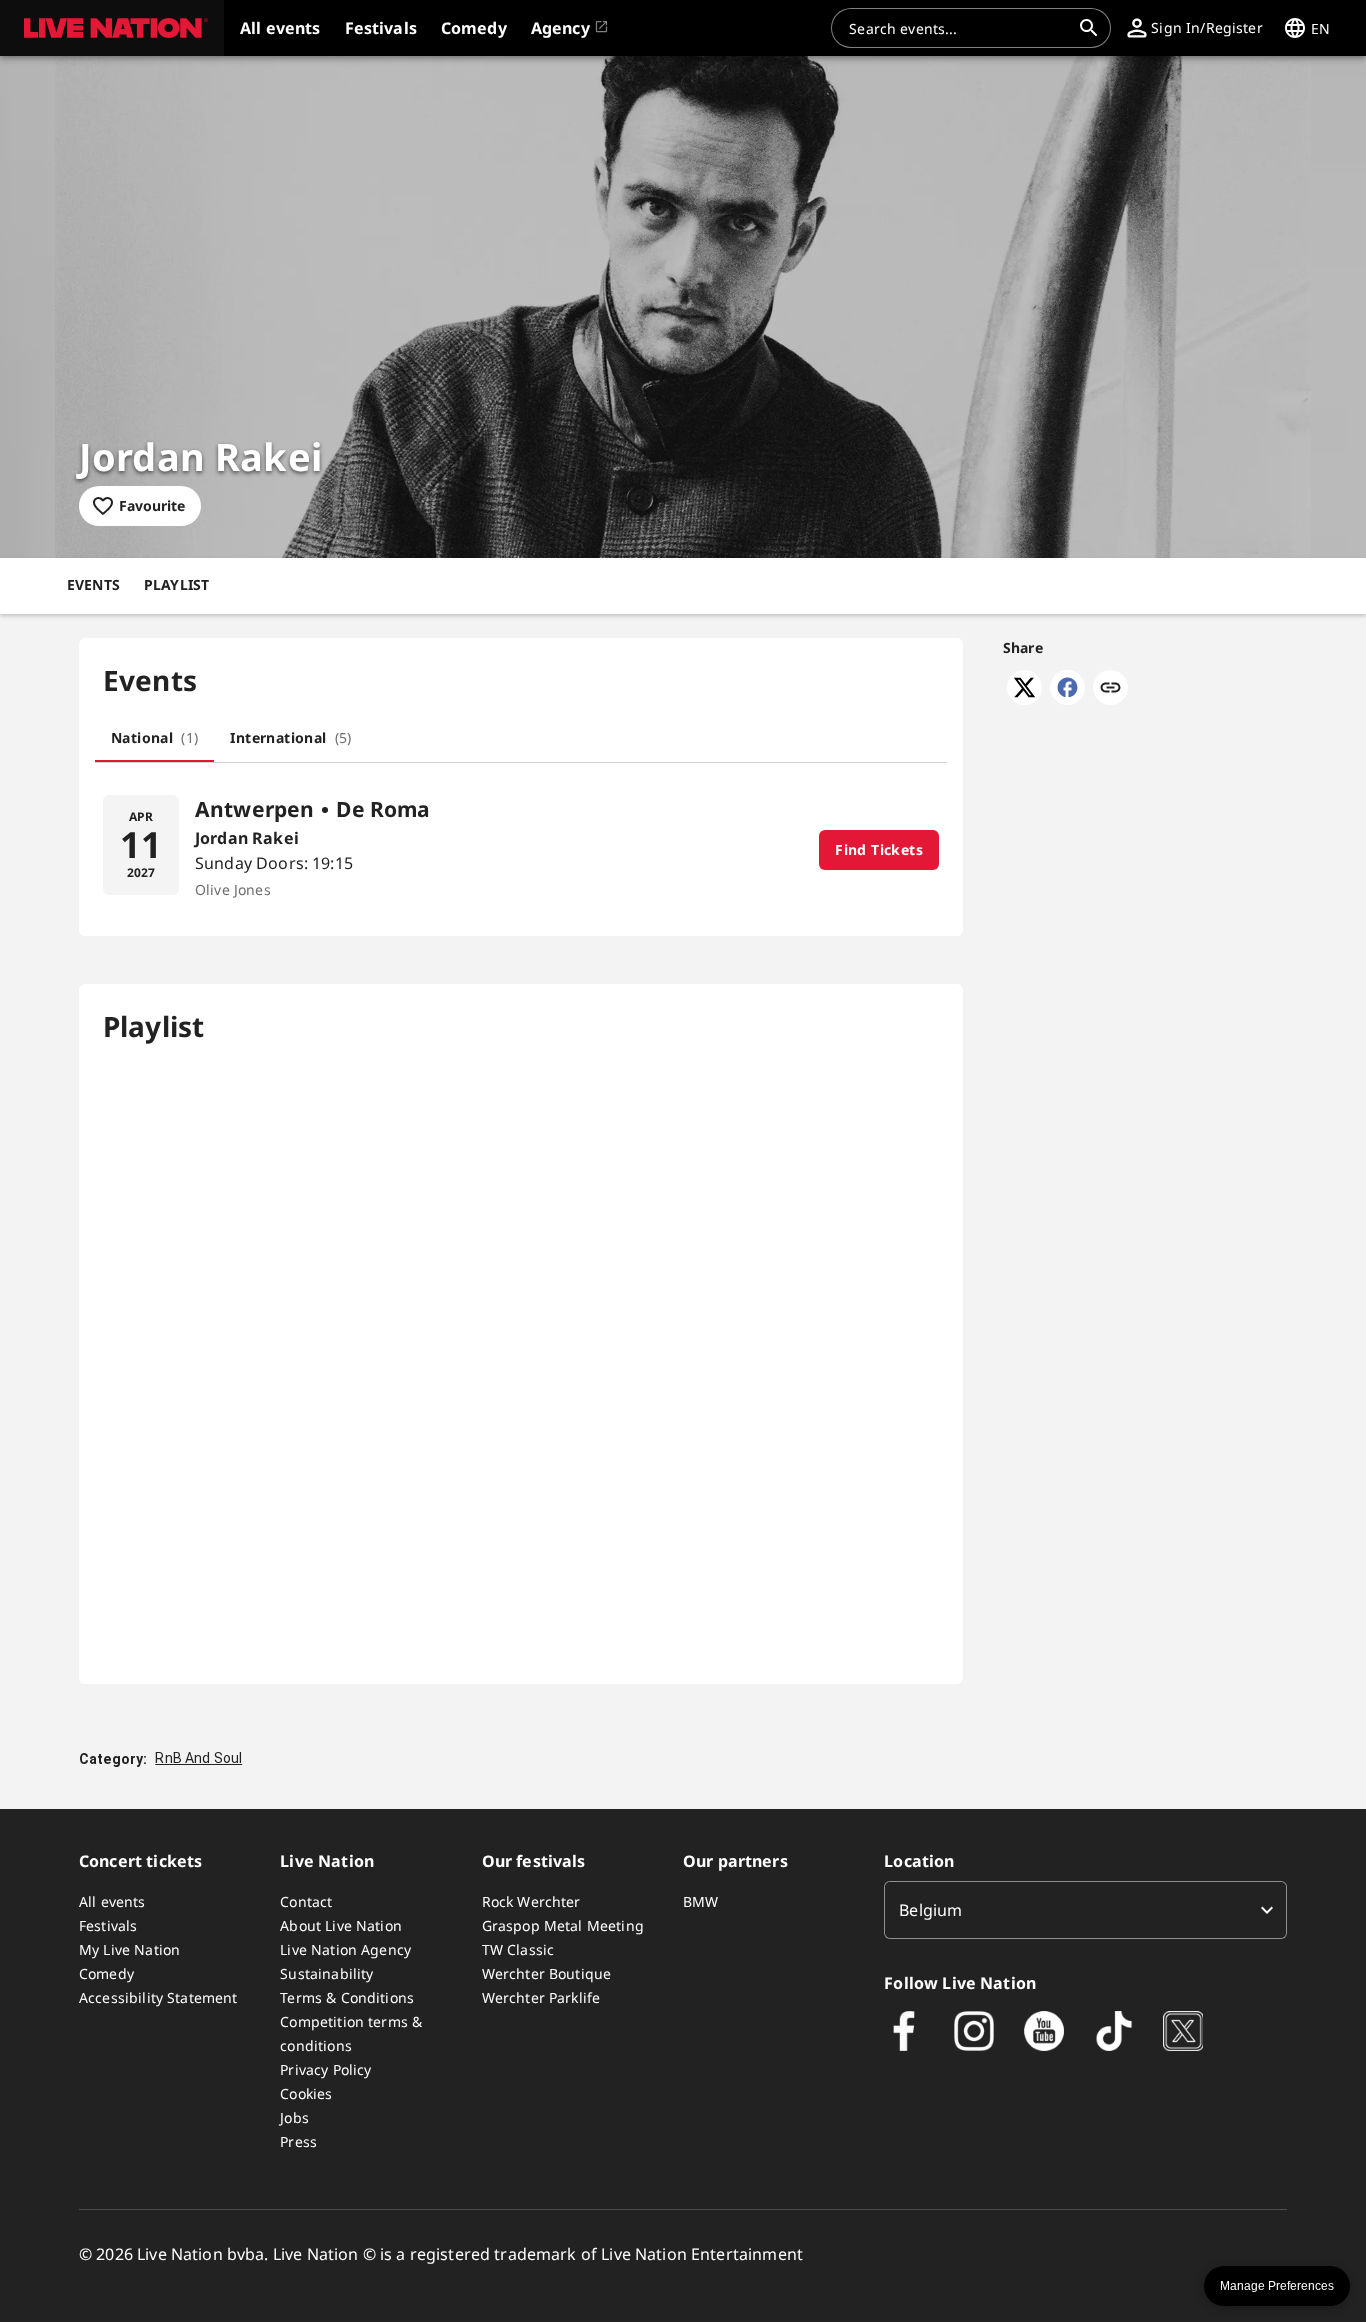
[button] (112, 28)
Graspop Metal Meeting (563, 1925)
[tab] (154, 738)
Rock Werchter (531, 1901)
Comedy (106, 1973)
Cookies (306, 2093)
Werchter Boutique (547, 1973)
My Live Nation (129, 1949)
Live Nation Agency (345, 1949)
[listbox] (1085, 1910)
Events (93, 584)
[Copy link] (1110, 689)
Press (298, 2141)
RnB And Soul (198, 1758)
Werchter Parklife (541, 1997)
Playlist (176, 584)
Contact (306, 1901)
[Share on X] (1024, 699)
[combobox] (959, 28)
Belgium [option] (930, 1910)
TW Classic (518, 1949)
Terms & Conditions (347, 1997)
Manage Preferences (1277, 2286)
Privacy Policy (325, 2069)
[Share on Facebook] (1067, 699)
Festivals (108, 1925)
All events (112, 1901)
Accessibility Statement (158, 1997)
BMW (700, 1901)
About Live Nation (341, 1925)
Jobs (294, 2117)
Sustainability (326, 1973)
